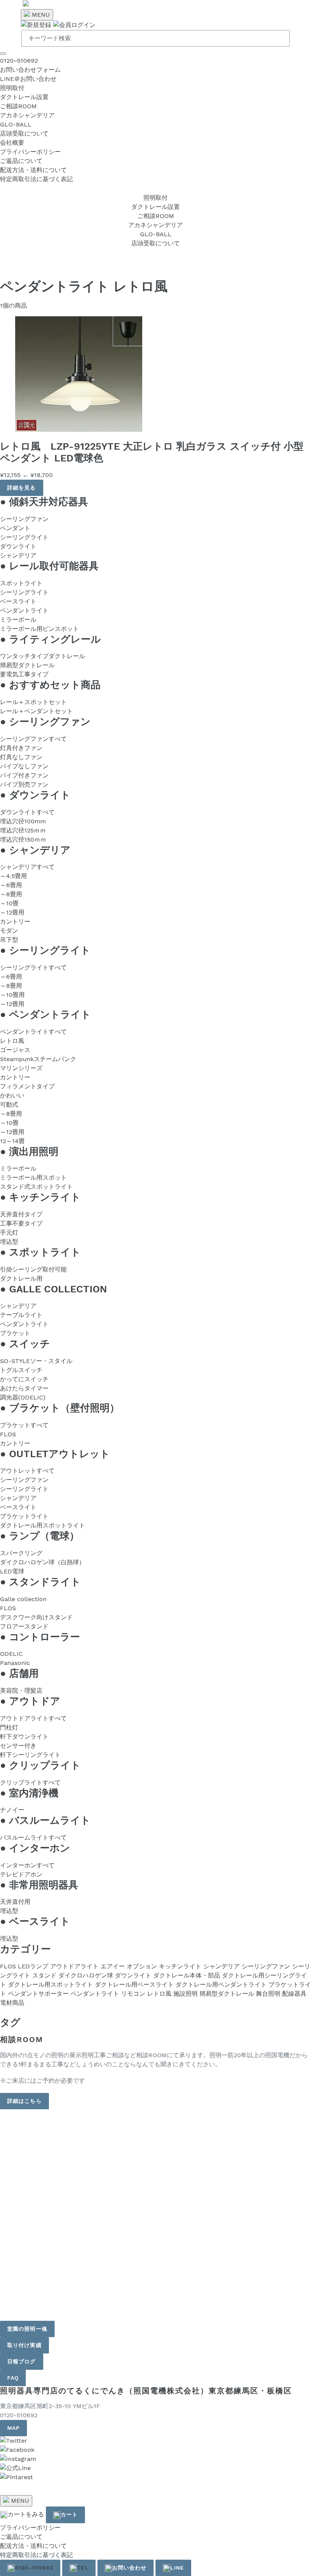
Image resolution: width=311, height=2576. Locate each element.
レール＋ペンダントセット (36, 711)
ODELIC (11, 1654)
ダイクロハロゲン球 (86, 1975)
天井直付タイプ (21, 1214)
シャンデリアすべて (27, 867)
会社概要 (12, 143)
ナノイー (12, 1810)
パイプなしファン (24, 766)
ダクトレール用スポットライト (42, 1525)
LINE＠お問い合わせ (28, 79)
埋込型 (9, 1242)
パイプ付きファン (24, 775)
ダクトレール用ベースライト (134, 1985)
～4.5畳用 (13, 876)
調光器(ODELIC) (23, 1397)
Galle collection (23, 1599)
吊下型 (9, 940)
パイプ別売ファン (24, 784)
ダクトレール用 (21, 1279)
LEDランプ (33, 1966)
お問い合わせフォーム (30, 70)
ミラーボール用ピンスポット (39, 629)
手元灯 (9, 1233)
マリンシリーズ (21, 1068)
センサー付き (18, 1746)
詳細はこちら (24, 2101)
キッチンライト (180, 1966)
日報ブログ (22, 2361)
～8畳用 (11, 894)
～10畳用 (12, 995)
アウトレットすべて (27, 1471)
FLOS (8, 1434)
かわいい (12, 1095)
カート (69, 2514)
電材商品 (12, 2003)
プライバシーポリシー (30, 152)
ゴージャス (15, 1050)
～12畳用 (12, 912)
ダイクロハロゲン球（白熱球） (42, 1562)
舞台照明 (268, 1994)
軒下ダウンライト (24, 1737)
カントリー (15, 922)
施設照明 (185, 1994)
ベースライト (18, 601)
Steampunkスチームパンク (38, 1059)
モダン (9, 931)
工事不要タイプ (21, 1223)
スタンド (44, 1975)
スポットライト (21, 583)
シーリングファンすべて (33, 739)
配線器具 (294, 1994)
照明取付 (12, 88)
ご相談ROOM (18, 106)
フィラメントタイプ (27, 1086)
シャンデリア (18, 555)
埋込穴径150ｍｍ (23, 839)
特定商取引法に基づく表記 (36, 179)
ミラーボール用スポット (33, 1177)
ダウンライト (18, 546)
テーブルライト (21, 1315)
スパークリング (21, 1553)
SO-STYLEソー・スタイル (36, 1361)
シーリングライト (24, 537)
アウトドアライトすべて (33, 1718)
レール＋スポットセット (33, 702)
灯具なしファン (21, 757)
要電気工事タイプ (24, 674)
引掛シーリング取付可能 (33, 1269)
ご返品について (21, 161)
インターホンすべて (27, 1865)
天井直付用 (15, 1902)
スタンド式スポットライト (36, 1187)
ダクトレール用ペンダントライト (221, 1985)
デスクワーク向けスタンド (36, 1617)
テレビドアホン (21, 1874)
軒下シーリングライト (30, 1755)
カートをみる (26, 2514)
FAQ (13, 2378)
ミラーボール (18, 620)
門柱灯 (9, 1727)
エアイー (113, 1966)
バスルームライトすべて (33, 1838)
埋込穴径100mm (23, 821)
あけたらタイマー (24, 1388)
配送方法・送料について (33, 170)
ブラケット (15, 1333)
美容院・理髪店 (21, 1691)
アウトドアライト (74, 1966)
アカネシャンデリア (27, 115)
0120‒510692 (19, 61)
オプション (142, 1966)
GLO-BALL (16, 124)
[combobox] (155, 38)
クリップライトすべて (30, 1782)
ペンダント (15, 528)
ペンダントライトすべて (33, 1032)
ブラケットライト (24, 1516)
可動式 (9, 1105)
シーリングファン (24, 519)
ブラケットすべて (24, 1425)
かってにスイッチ (24, 1379)
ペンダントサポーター (38, 1994)
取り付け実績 (24, 2345)
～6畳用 (11, 885)
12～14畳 (12, 1141)
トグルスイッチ (21, 1370)
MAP (13, 2428)
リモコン (133, 1994)
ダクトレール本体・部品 (187, 1975)
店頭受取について (24, 133)
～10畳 (9, 903)
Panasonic (15, 1663)
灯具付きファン (21, 748)
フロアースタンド (24, 1626)
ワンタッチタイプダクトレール (42, 656)
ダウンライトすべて (27, 812)
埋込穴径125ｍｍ (23, 830)
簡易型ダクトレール (27, 665)
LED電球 (12, 1571)
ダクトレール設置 (24, 97)
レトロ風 (12, 1041)
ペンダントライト (24, 610)
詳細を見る (22, 488)
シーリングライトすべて (33, 967)
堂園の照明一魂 (27, 2329)
